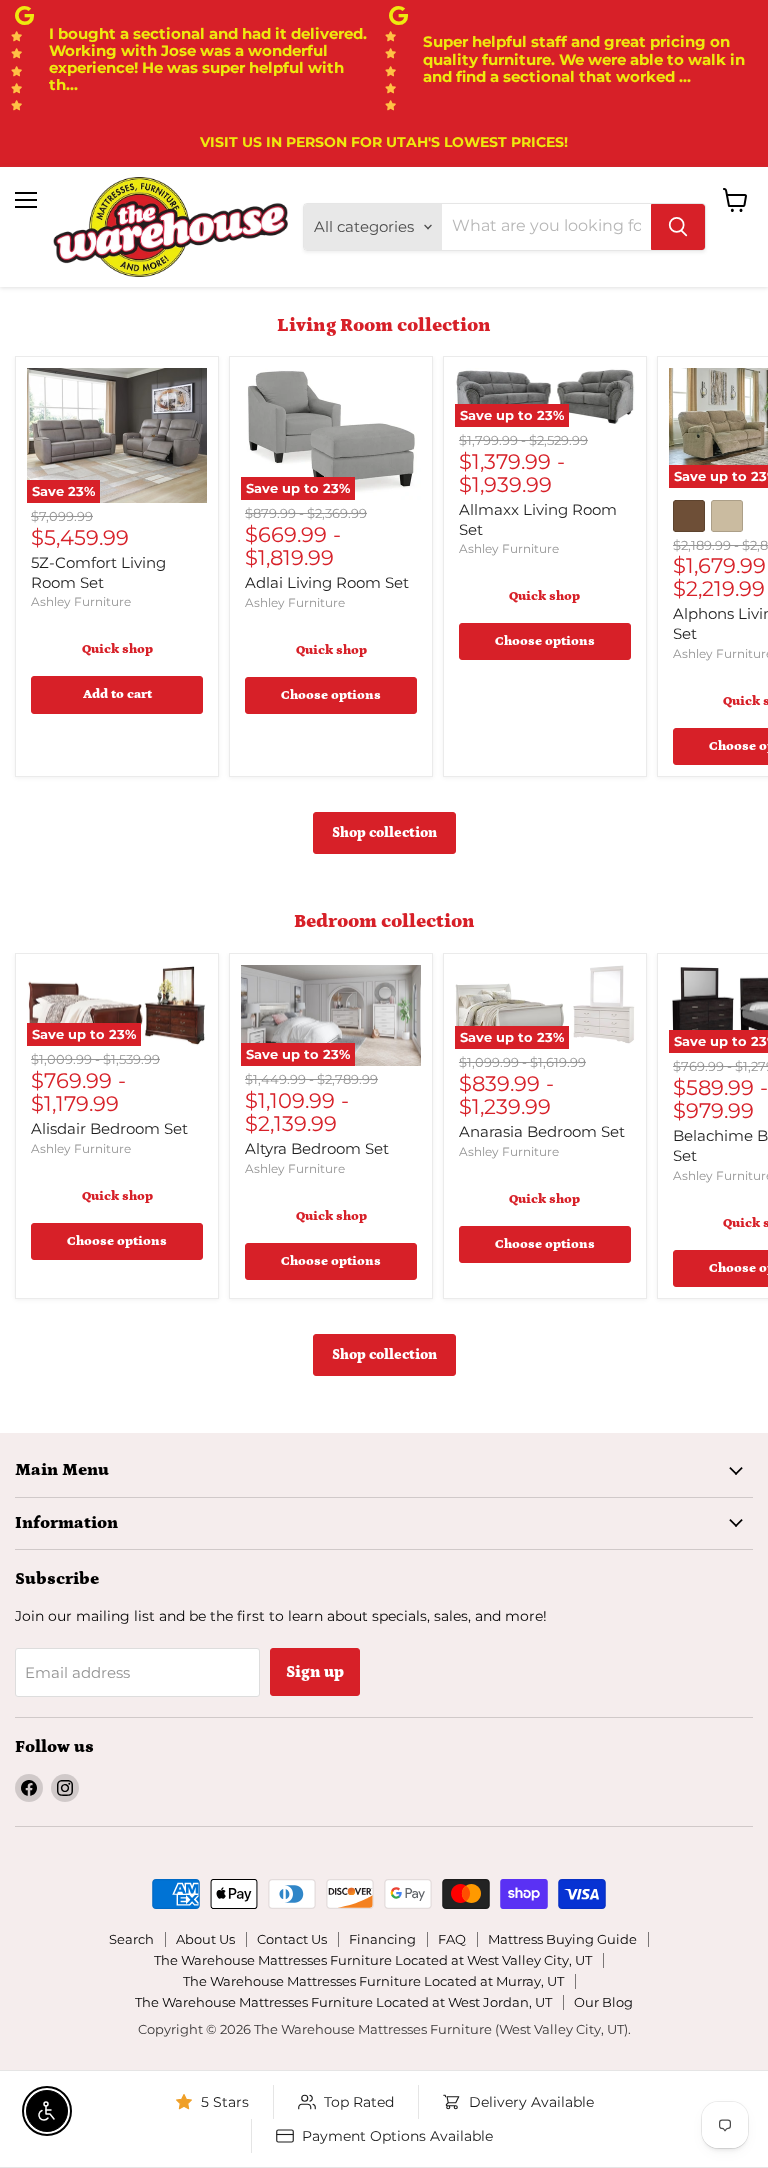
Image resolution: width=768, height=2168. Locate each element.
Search (131, 1939)
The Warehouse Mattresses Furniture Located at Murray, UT (373, 1981)
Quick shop (117, 649)
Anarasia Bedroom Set (542, 1131)
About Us (205, 1939)
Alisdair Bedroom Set (109, 1128)
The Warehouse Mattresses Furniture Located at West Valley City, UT (373, 1960)
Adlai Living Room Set (327, 582)
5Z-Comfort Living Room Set (98, 572)
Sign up (315, 1672)
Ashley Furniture (81, 601)
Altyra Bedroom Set (317, 1148)
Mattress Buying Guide (562, 1939)
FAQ (452, 1939)
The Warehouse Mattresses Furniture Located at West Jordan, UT (343, 2002)
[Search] (678, 227)
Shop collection (384, 833)
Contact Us (292, 1939)
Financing (382, 1939)
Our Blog (603, 2002)
